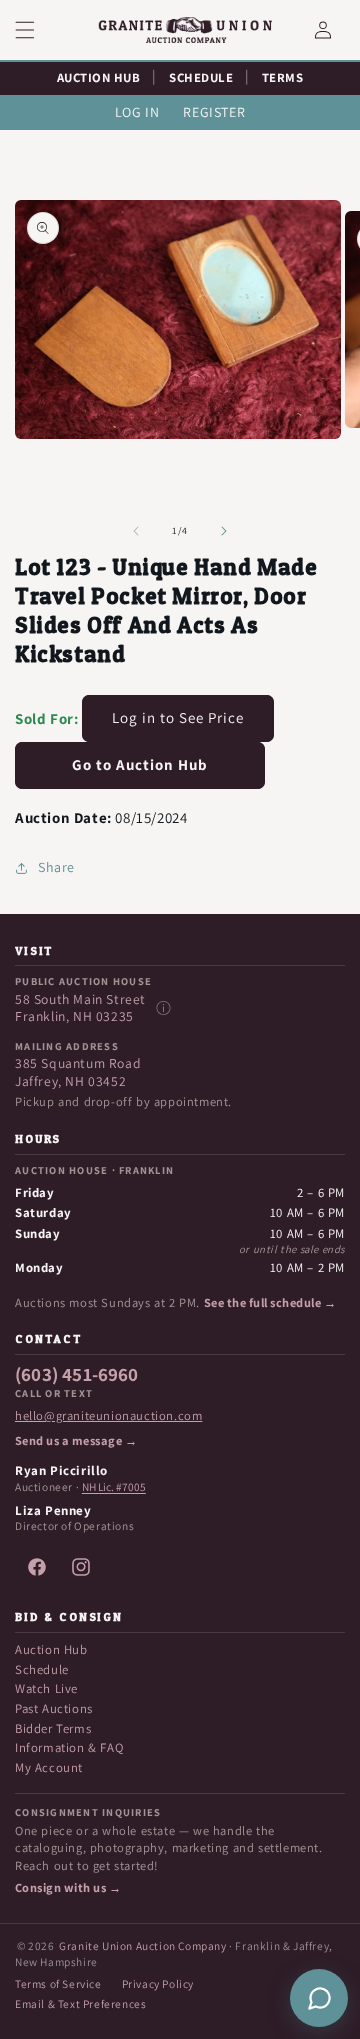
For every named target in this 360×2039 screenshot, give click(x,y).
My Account (49, 1767)
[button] (37, 30)
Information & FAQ (69, 1747)
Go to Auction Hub (140, 764)
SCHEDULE (201, 77)
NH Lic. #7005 (114, 1487)
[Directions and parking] (163, 1008)
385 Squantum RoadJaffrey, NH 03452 (78, 1072)
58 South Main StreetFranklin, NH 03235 (80, 1008)
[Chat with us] (319, 1998)
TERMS (283, 77)
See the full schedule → (270, 1303)
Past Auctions (54, 1708)
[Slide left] (136, 531)
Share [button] (56, 867)
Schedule (42, 1669)
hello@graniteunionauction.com (108, 1416)
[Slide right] (224, 531)
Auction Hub (51, 1649)
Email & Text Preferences (80, 2003)
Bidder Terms (53, 1728)
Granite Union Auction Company (142, 1945)
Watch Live (46, 1688)
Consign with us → (68, 1888)
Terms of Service (58, 1983)
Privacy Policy (158, 1983)
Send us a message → (76, 1441)
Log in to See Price (178, 717)
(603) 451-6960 (77, 1375)
